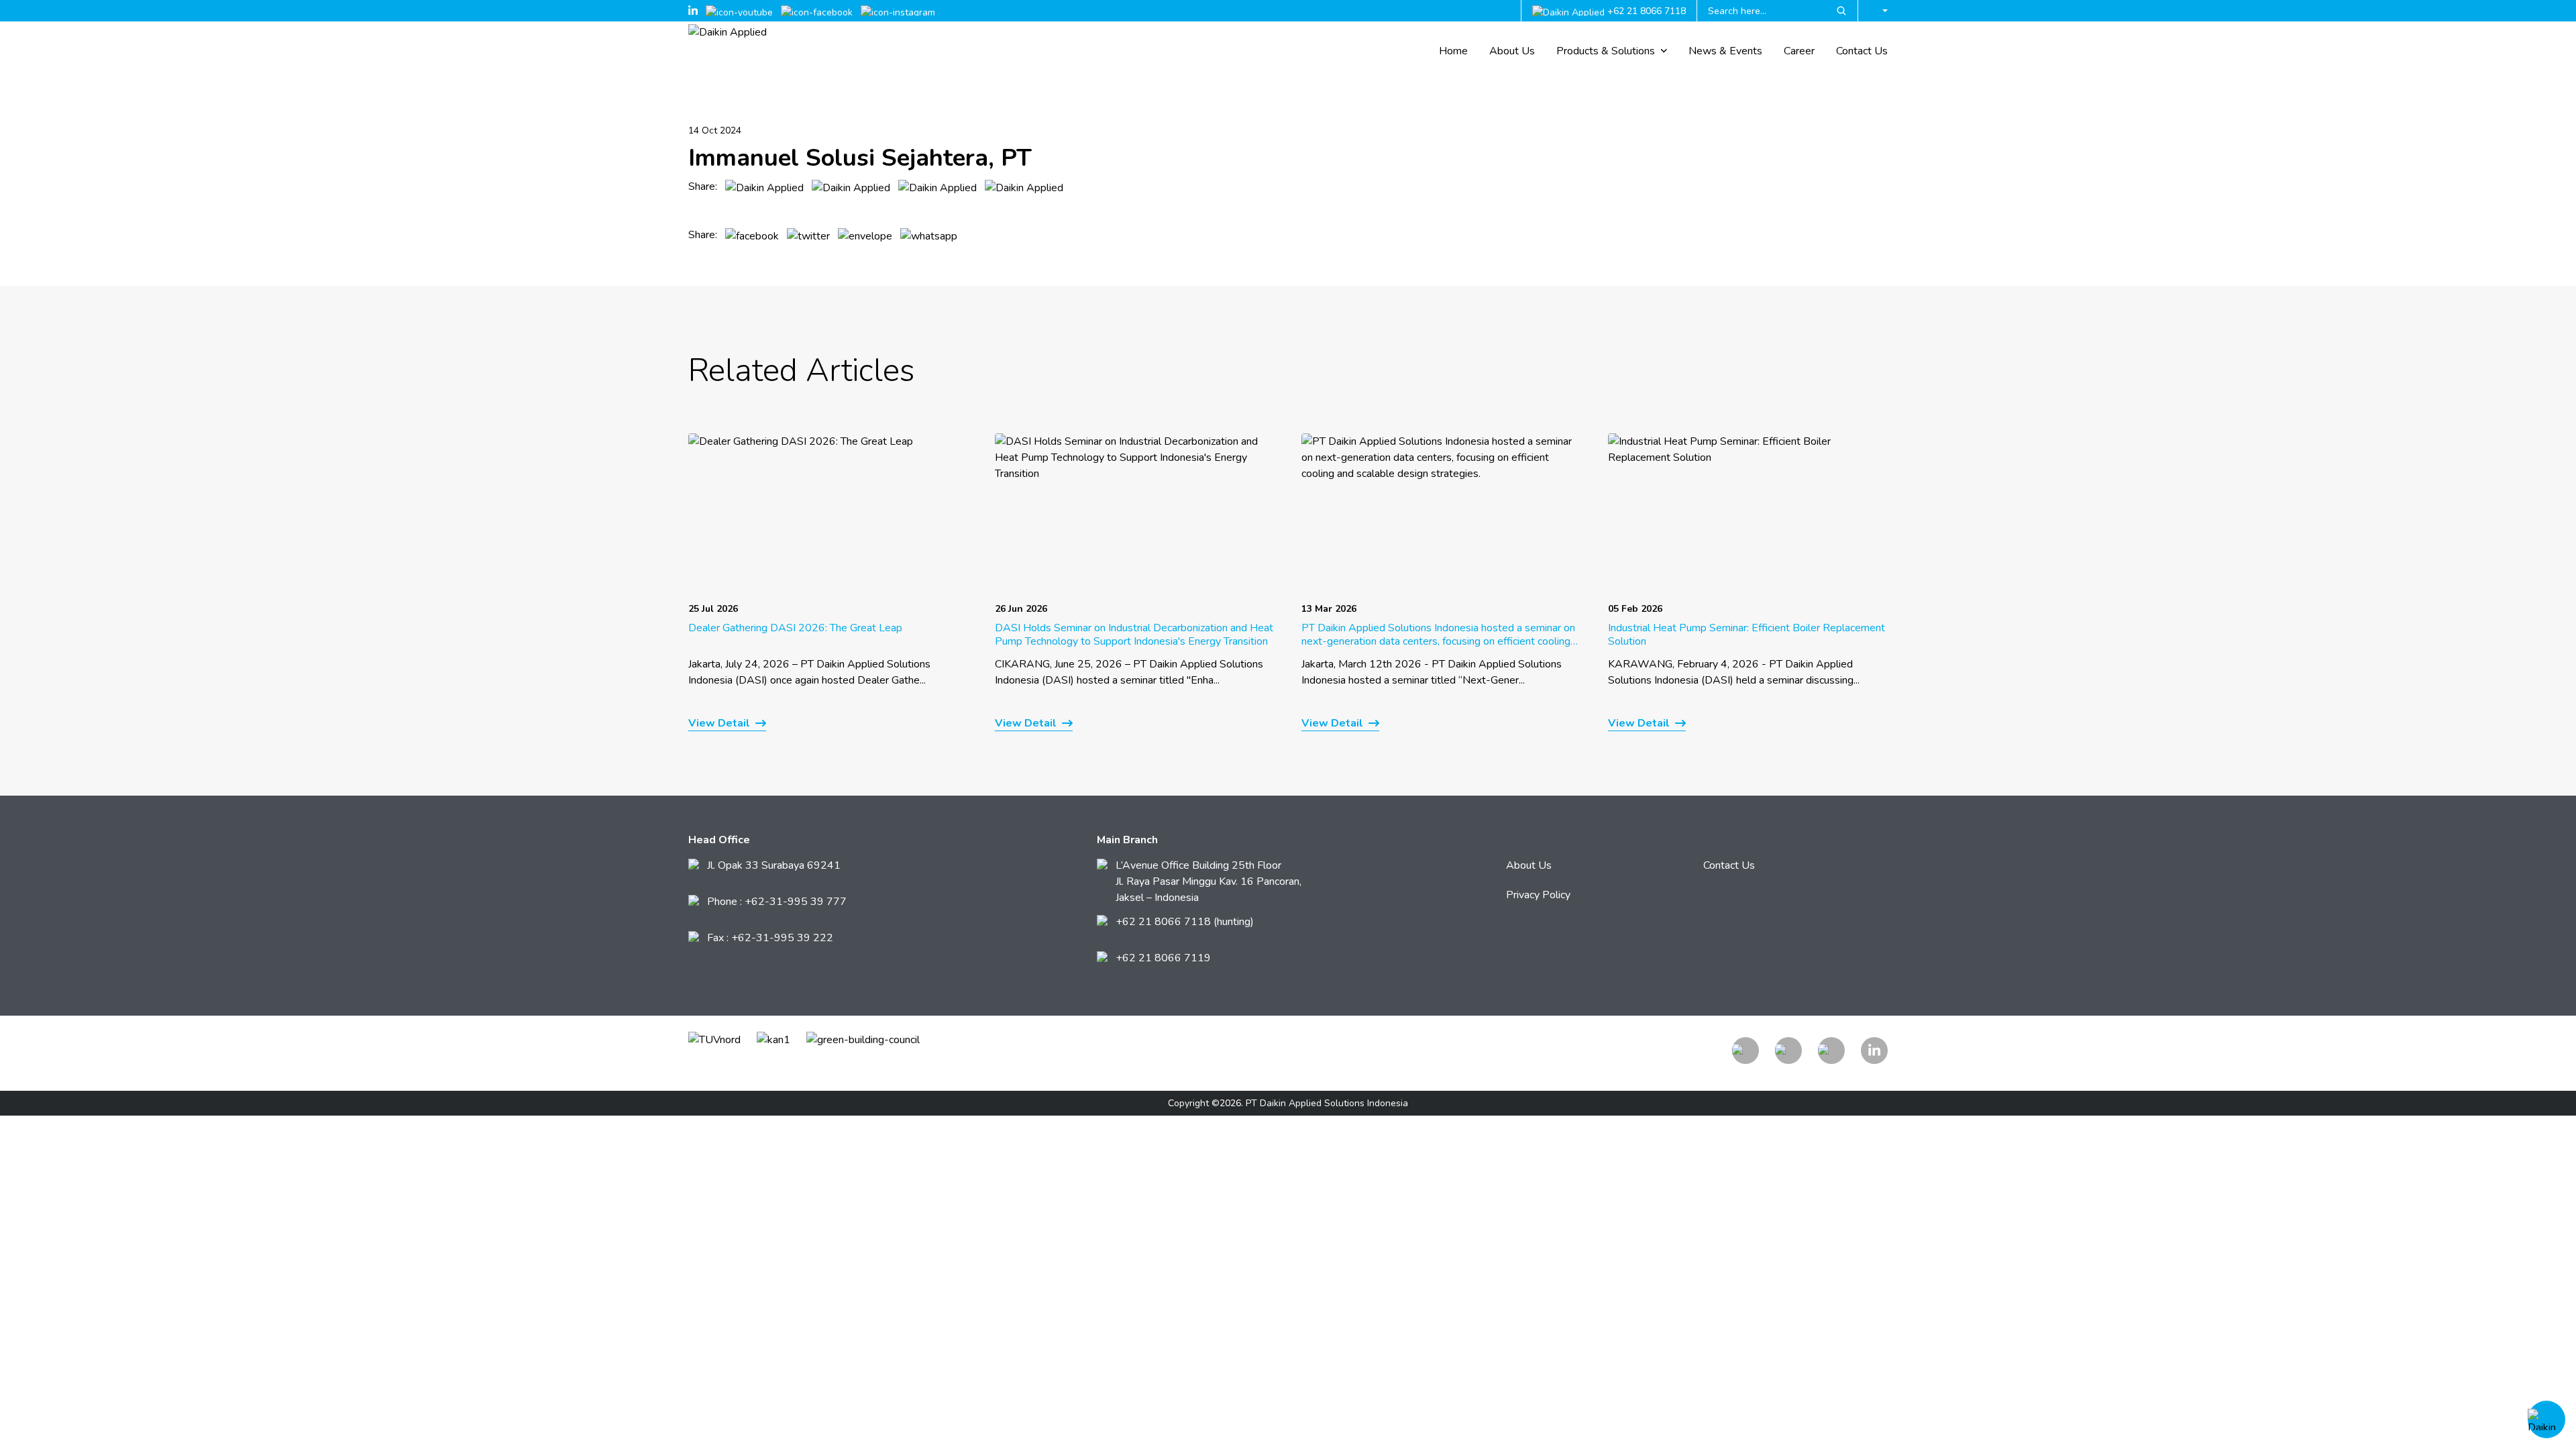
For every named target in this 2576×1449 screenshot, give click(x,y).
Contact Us (1862, 51)
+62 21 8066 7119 (1163, 958)
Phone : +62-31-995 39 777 (777, 902)
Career (1799, 51)
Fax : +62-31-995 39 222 (770, 938)
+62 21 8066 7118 (1647, 11)
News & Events (1725, 51)
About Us (1512, 51)
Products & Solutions (1606, 51)
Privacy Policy (1538, 895)
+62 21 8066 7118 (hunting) (1185, 922)
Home (1453, 51)
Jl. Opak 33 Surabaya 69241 (774, 865)
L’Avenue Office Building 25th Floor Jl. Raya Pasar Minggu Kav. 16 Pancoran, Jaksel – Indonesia (1209, 881)
